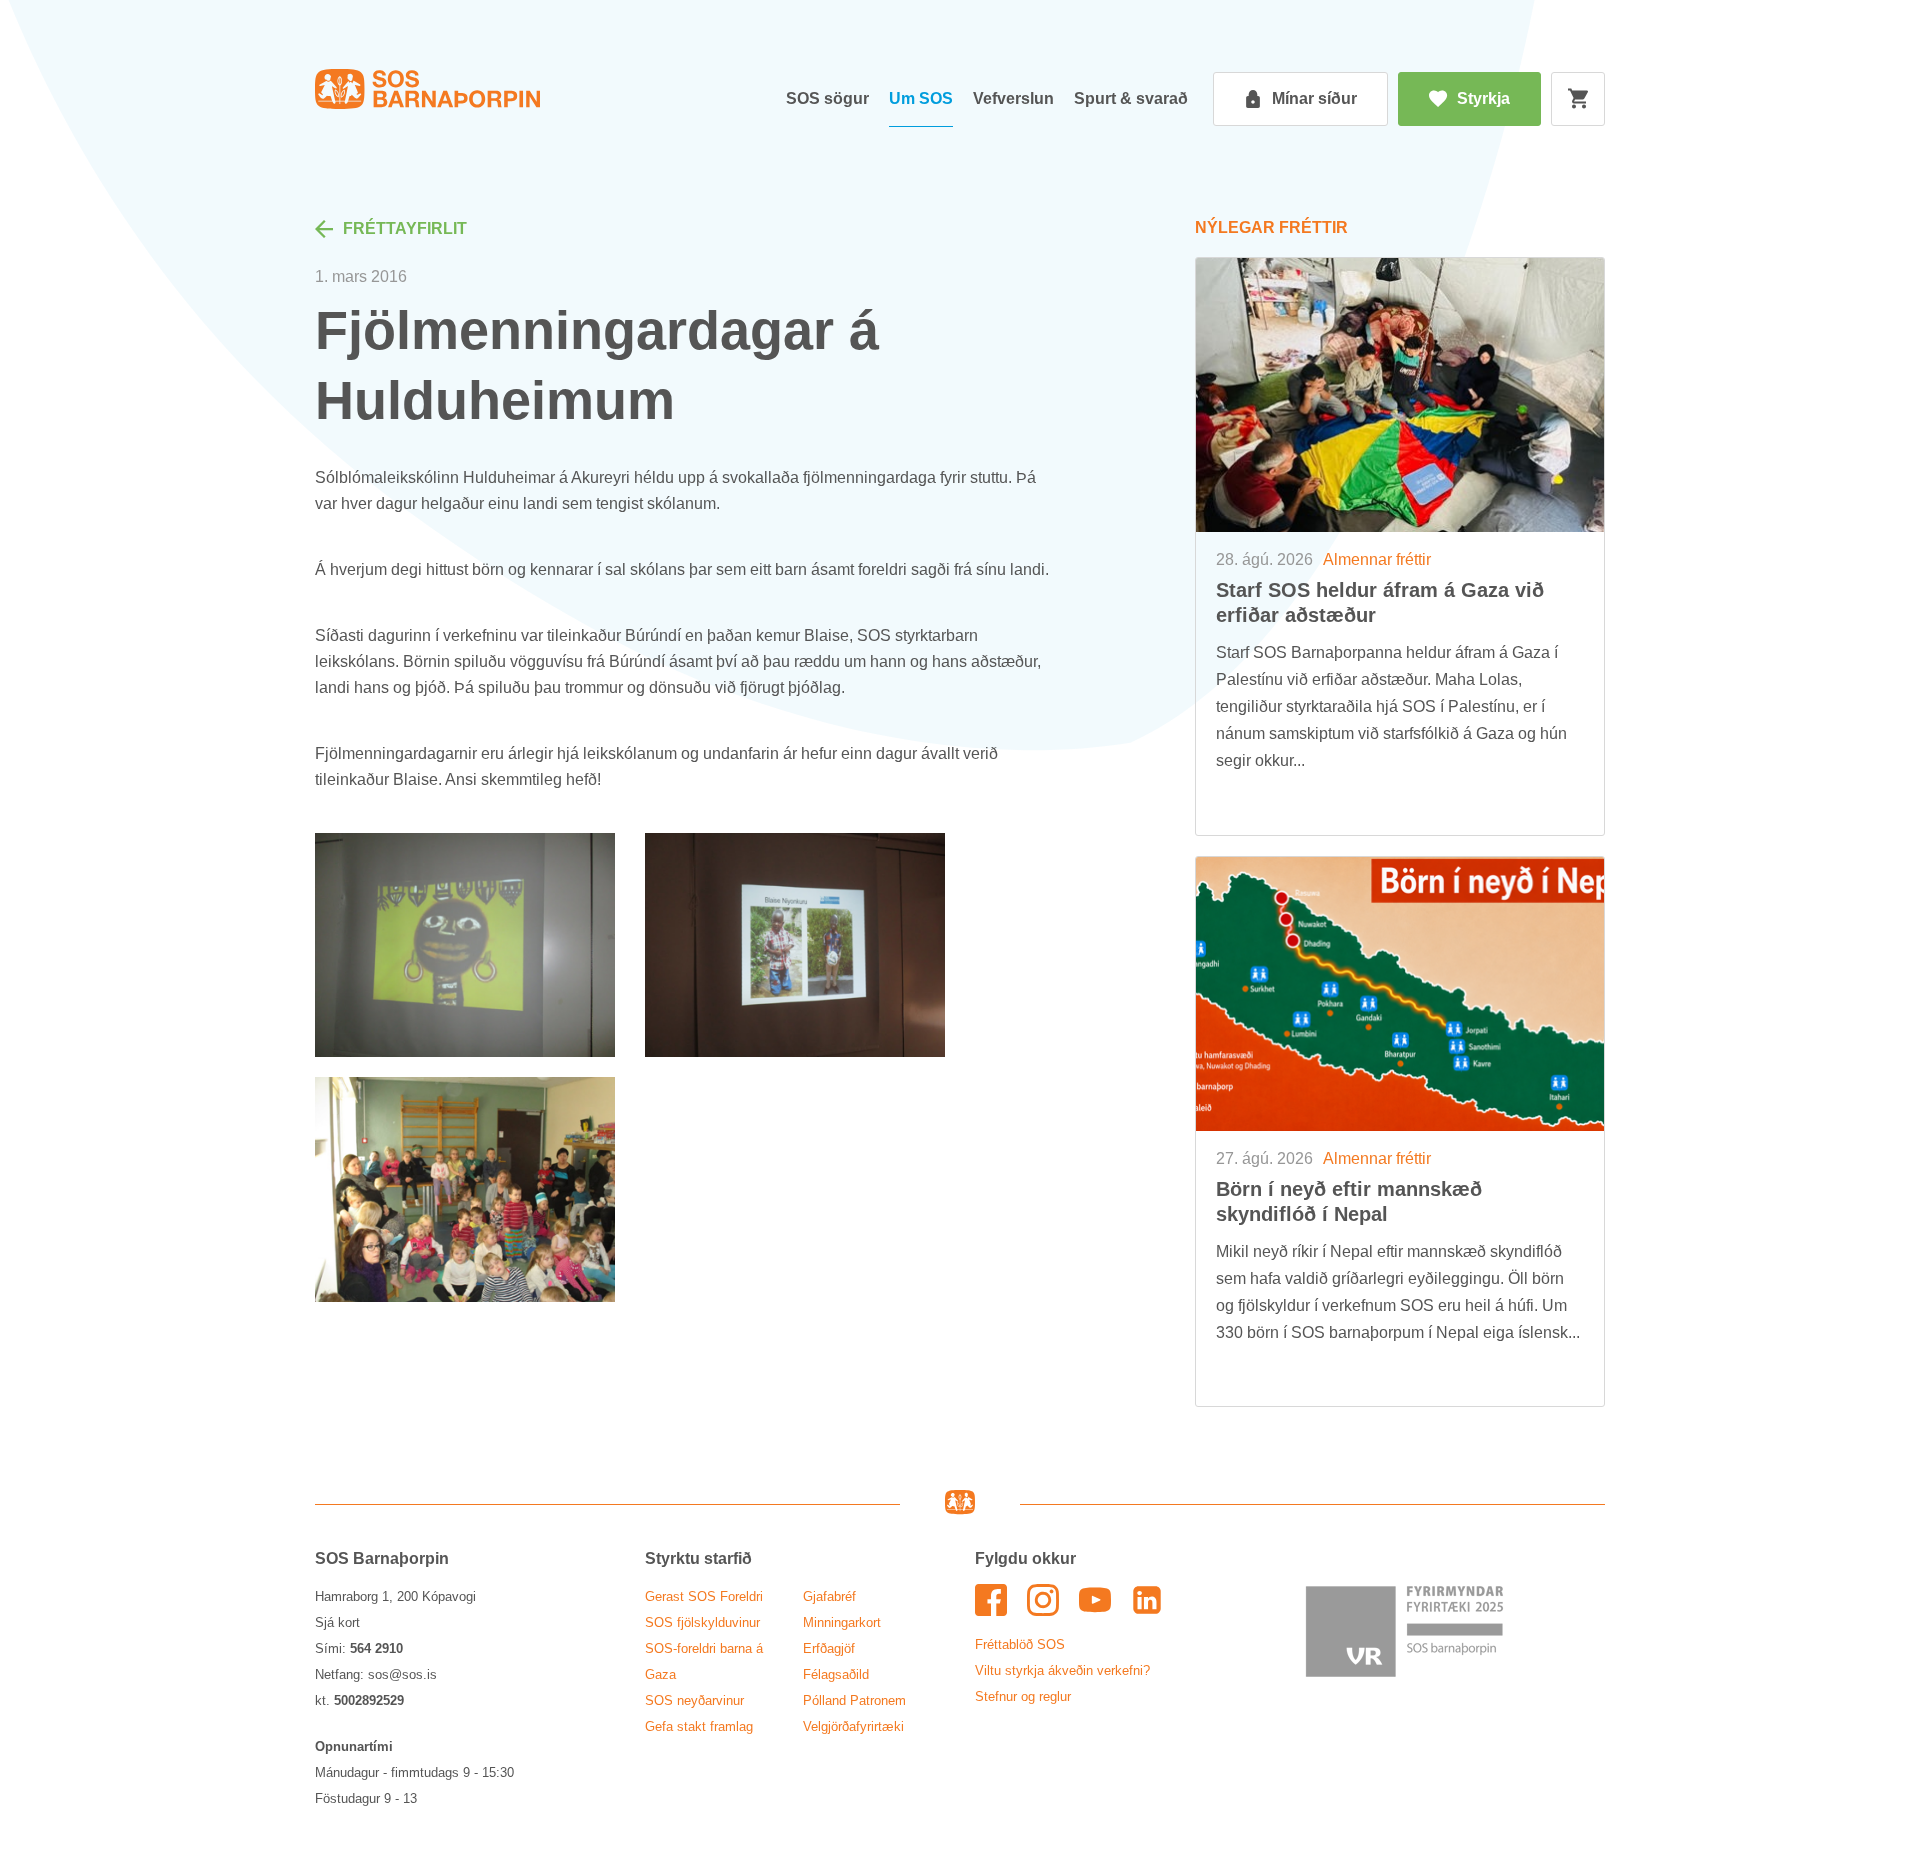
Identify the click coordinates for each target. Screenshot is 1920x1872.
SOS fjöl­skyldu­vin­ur (702, 1622)
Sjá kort (337, 1622)
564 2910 (376, 1648)
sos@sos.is (402, 1674)
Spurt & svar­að (1131, 98)
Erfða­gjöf (829, 1648)
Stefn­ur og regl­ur (1023, 1696)
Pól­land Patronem (854, 1700)
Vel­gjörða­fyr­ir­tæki (853, 1726)
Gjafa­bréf (829, 1596)
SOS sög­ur (827, 98)
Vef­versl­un (1013, 98)
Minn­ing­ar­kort (842, 1622)
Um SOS (921, 98)
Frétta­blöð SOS (1020, 1644)
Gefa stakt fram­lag (699, 1726)
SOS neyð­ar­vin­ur (694, 1700)
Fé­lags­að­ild (836, 1674)
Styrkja (1483, 98)
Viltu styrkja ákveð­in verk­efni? (1062, 1670)
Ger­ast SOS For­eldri (704, 1596)
